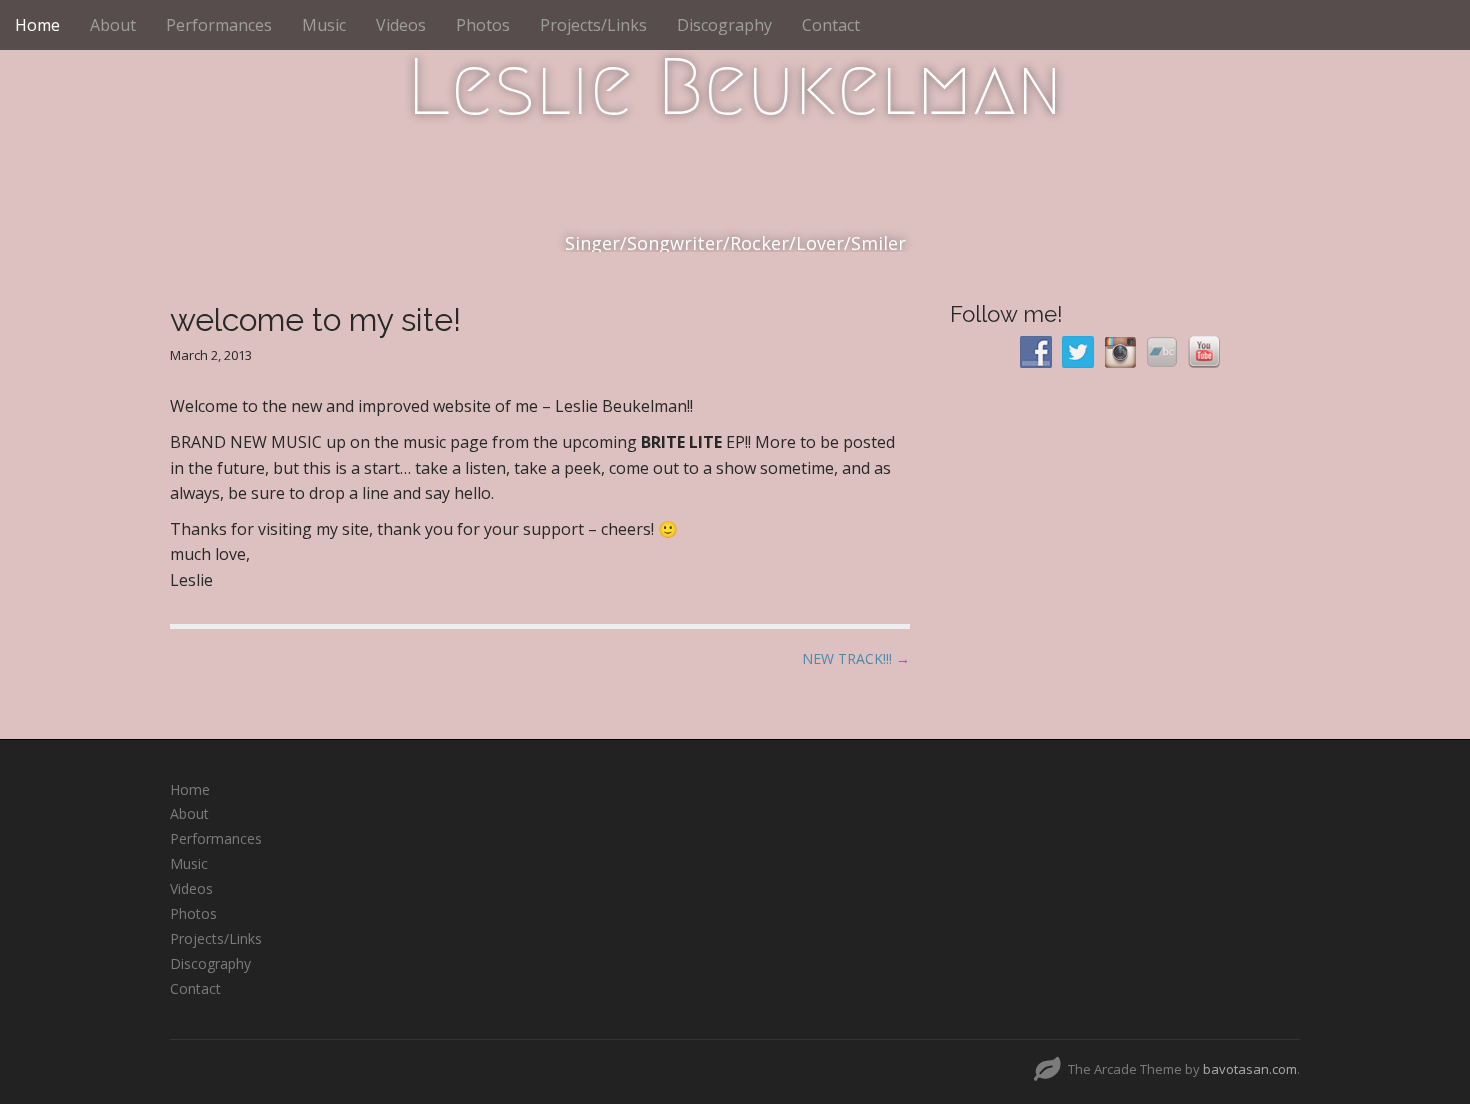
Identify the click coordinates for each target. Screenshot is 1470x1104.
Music (324, 25)
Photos (483, 25)
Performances (219, 25)
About (113, 25)
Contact (831, 25)
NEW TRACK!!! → (856, 658)
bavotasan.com (1250, 1069)
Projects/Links (593, 25)
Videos (401, 25)
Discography (724, 25)
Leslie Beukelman (735, 87)
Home (37, 25)
